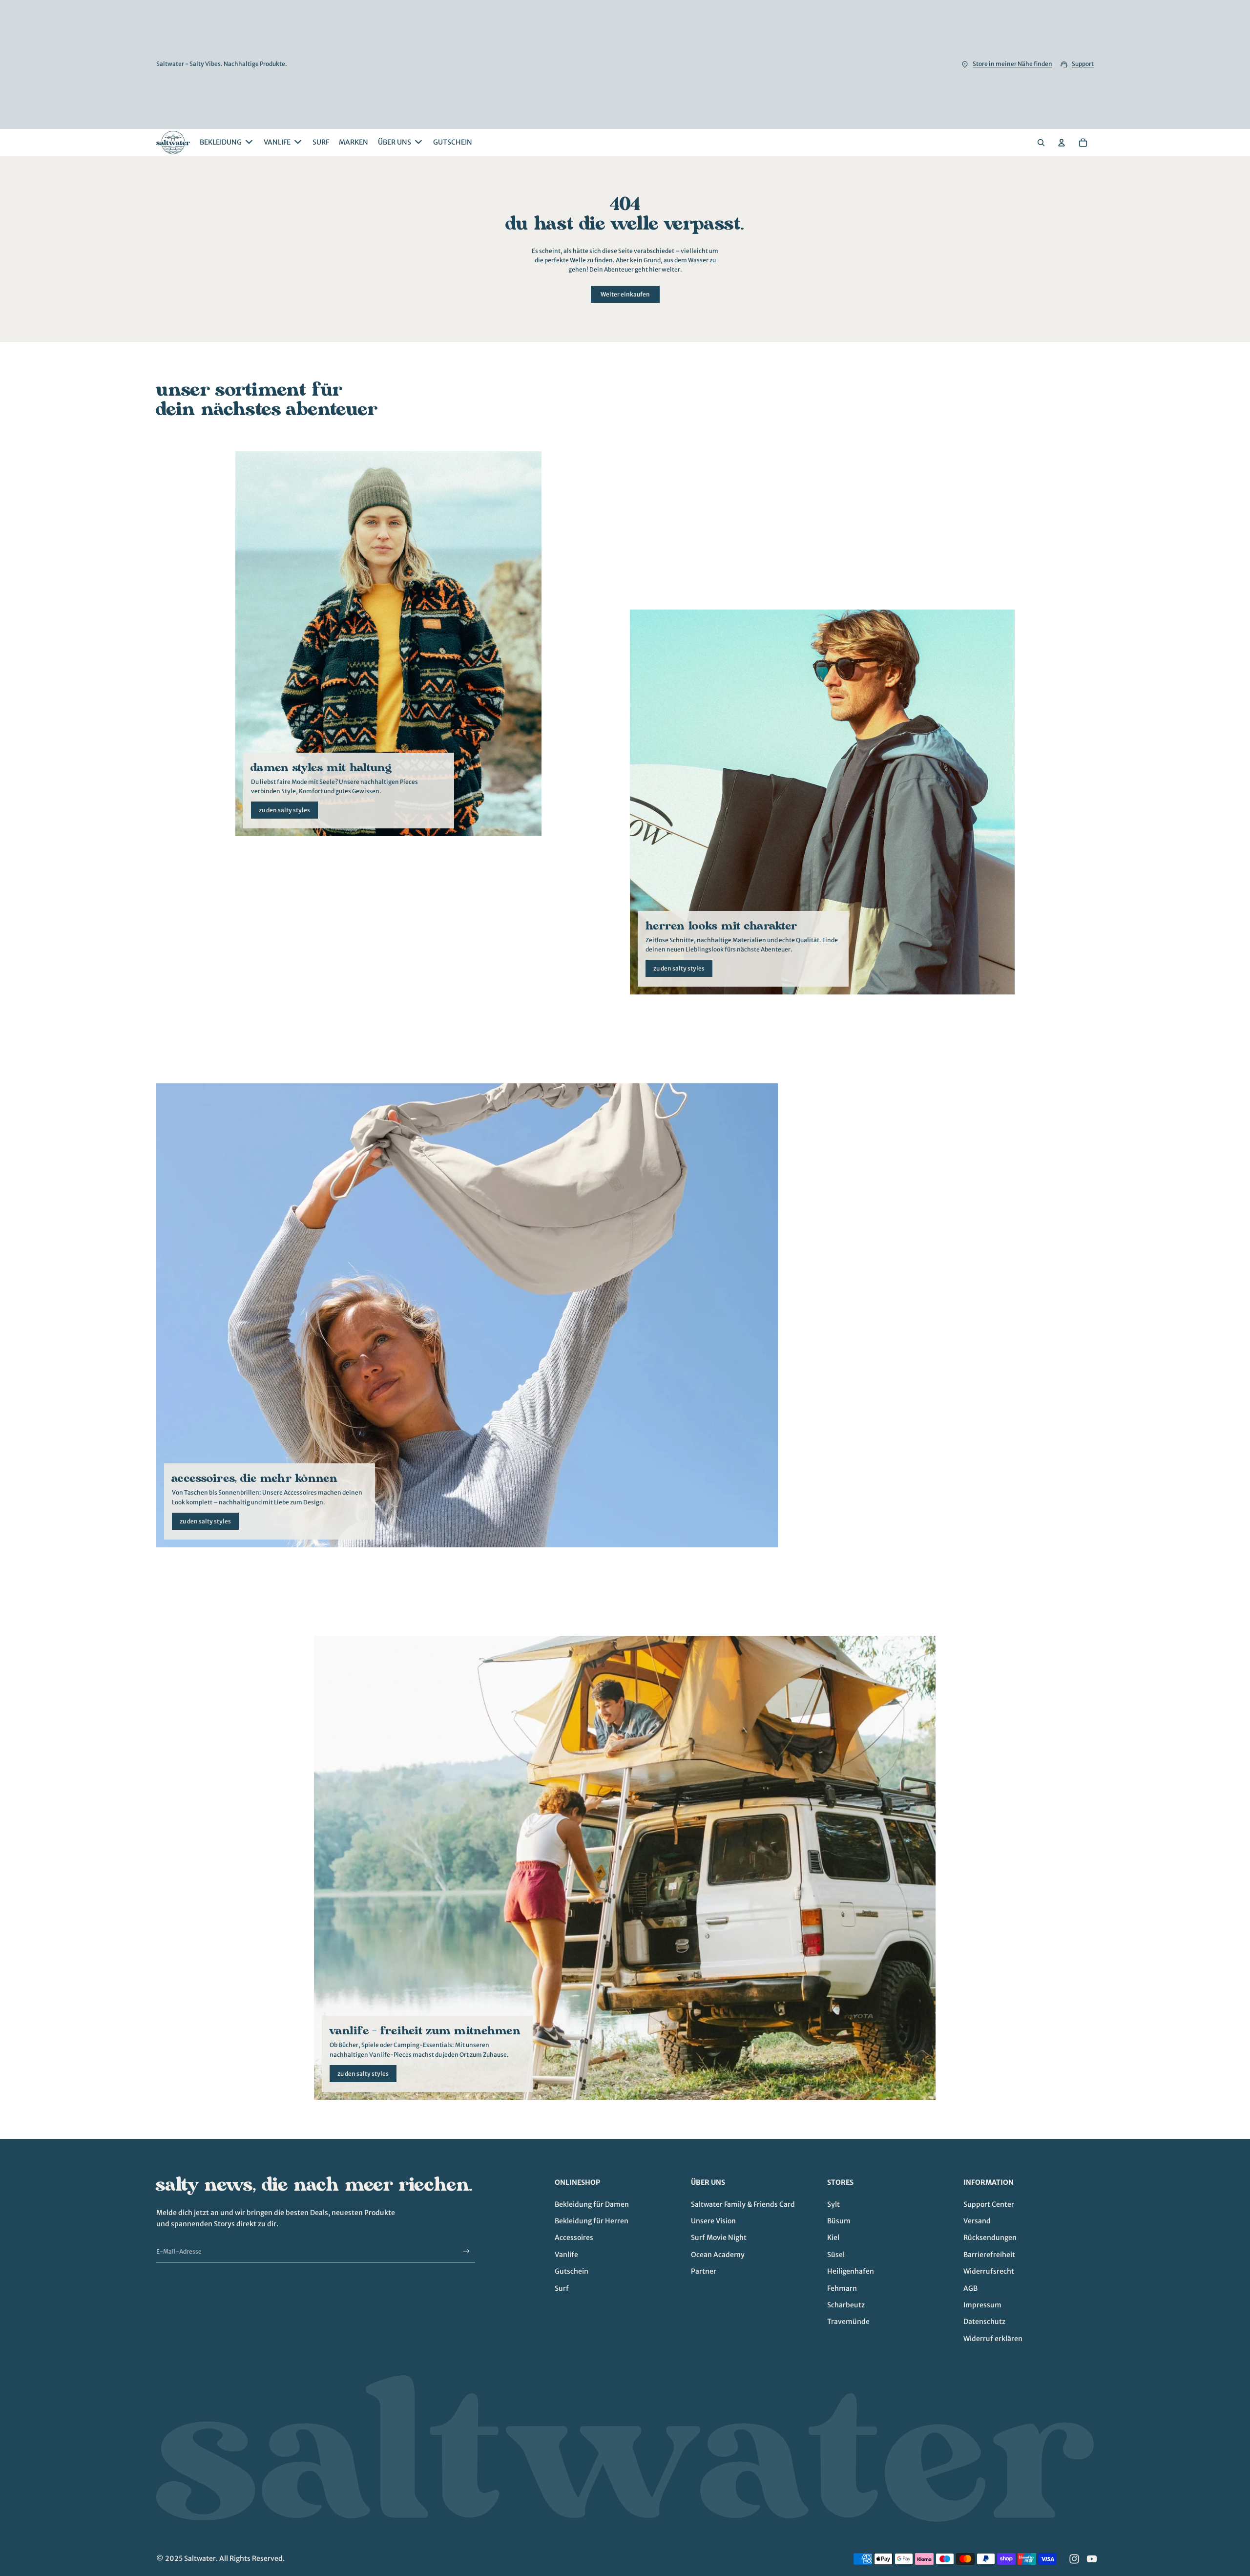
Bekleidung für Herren (592, 2221)
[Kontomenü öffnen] (1062, 143)
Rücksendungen (990, 2238)
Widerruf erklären (993, 2339)
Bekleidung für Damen (592, 2204)
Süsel (836, 2255)
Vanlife (566, 2255)
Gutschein (572, 2271)
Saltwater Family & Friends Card (743, 2204)
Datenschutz (984, 2322)
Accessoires (574, 2238)
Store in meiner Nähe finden (1012, 64)
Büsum (839, 2221)
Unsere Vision (713, 2221)
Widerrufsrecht (989, 2271)
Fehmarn (842, 2288)
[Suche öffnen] (1041, 143)
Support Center (989, 2204)
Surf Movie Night (719, 2238)
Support (1083, 64)
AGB (970, 2288)
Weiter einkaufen (625, 294)
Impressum (982, 2305)
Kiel (833, 2238)
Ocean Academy (718, 2255)
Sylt (833, 2204)
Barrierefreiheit (989, 2255)
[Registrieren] (467, 2251)
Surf (562, 2288)
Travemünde (848, 2322)
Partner (704, 2271)
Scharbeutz (846, 2305)
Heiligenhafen (851, 2271)
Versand (977, 2221)
